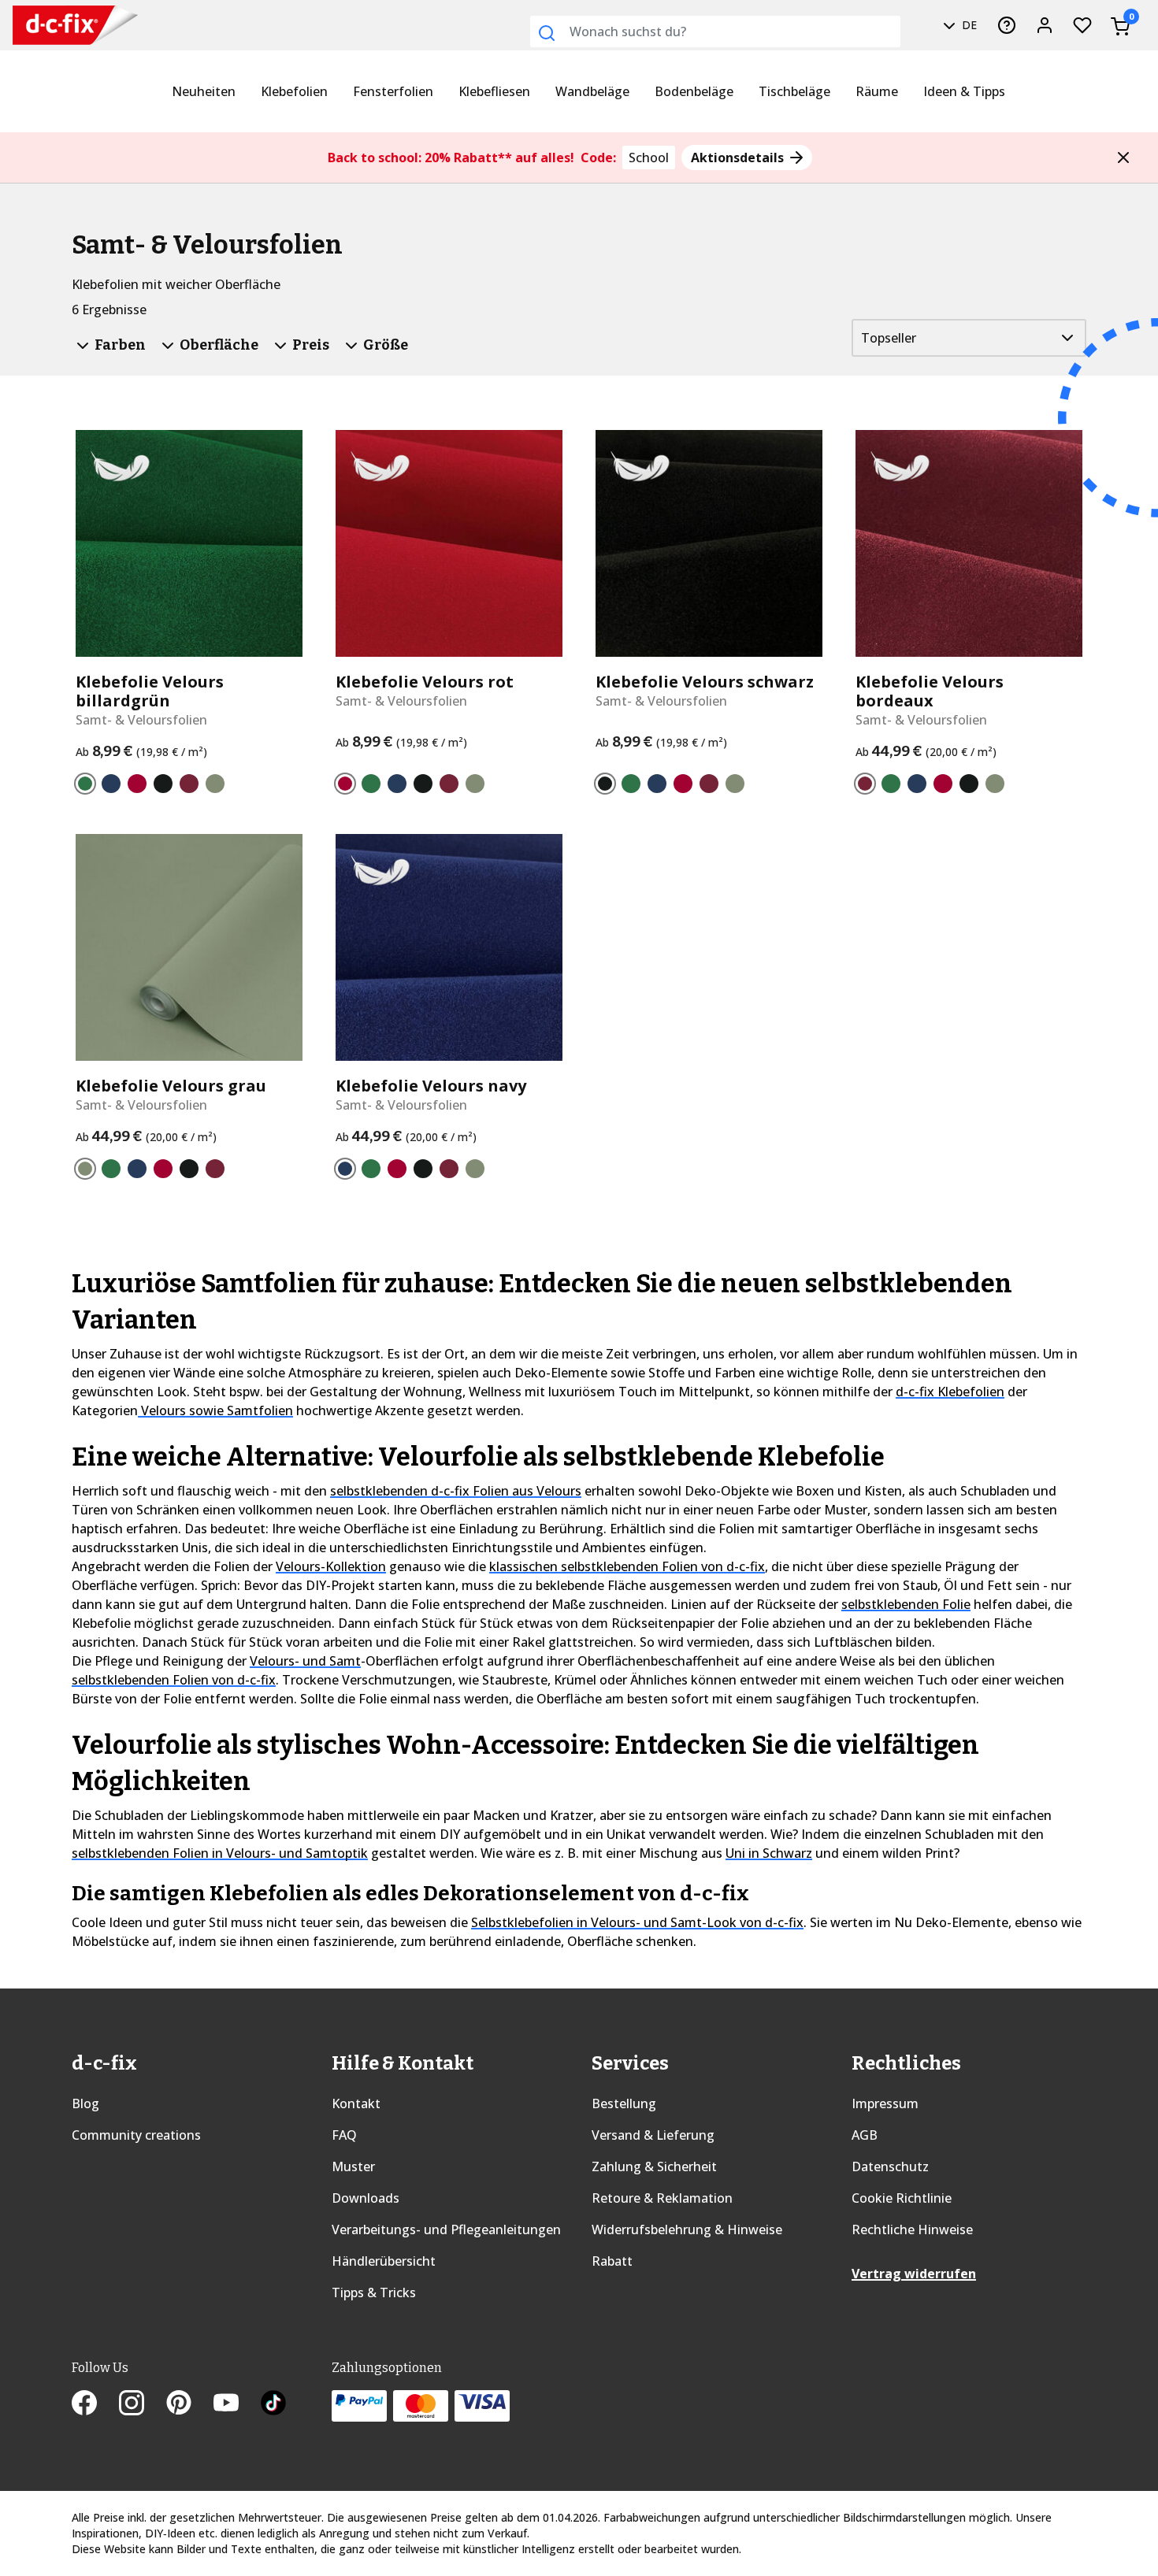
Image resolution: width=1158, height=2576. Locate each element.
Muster (353, 2166)
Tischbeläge (794, 91)
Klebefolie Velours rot (425, 682)
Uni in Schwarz (769, 1853)
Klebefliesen (494, 91)
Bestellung (624, 2103)
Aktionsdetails (739, 158)
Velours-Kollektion (331, 1566)
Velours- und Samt (305, 1661)
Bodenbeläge (694, 91)
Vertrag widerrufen (914, 2274)
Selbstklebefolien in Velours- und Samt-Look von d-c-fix (637, 1922)
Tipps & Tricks (374, 2292)
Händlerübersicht (384, 2261)
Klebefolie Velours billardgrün (150, 691)
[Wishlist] (1082, 25)
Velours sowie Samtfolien (215, 1410)
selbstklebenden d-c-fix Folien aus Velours (456, 1491)
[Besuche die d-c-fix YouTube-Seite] (237, 2404)
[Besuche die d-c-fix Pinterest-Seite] (190, 2404)
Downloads (366, 2198)
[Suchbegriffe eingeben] (547, 33)
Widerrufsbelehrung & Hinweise (687, 2229)
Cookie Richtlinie (902, 2198)
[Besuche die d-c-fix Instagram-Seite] (143, 2404)
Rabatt (612, 2261)
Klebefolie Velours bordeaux (930, 691)
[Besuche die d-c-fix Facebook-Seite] (95, 2404)
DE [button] (968, 25)
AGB (865, 2135)
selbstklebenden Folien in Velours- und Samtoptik (220, 1853)
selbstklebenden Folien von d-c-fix (174, 1680)
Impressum (885, 2103)
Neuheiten (204, 91)
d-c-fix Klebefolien (950, 1392)
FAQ (344, 2135)
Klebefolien (294, 91)
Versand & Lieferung (653, 2135)
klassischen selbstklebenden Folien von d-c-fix (627, 1566)
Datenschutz (890, 2166)
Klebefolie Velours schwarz (705, 682)
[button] (1123, 158)
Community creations (136, 2135)
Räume (877, 91)
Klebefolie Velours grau (171, 1086)
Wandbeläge (592, 91)
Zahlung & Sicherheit (654, 2166)
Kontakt (356, 2103)
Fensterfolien (393, 91)
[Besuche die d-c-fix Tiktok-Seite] (273, 2404)
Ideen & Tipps (964, 91)
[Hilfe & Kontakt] (1007, 25)
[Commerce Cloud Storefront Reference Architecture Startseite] (48, 26)
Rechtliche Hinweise (912, 2229)
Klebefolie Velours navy (431, 1086)
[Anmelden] (1045, 25)
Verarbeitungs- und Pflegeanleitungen (446, 2229)
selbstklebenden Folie (906, 1604)
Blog (85, 2103)
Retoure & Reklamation (662, 2198)
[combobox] (715, 32)
